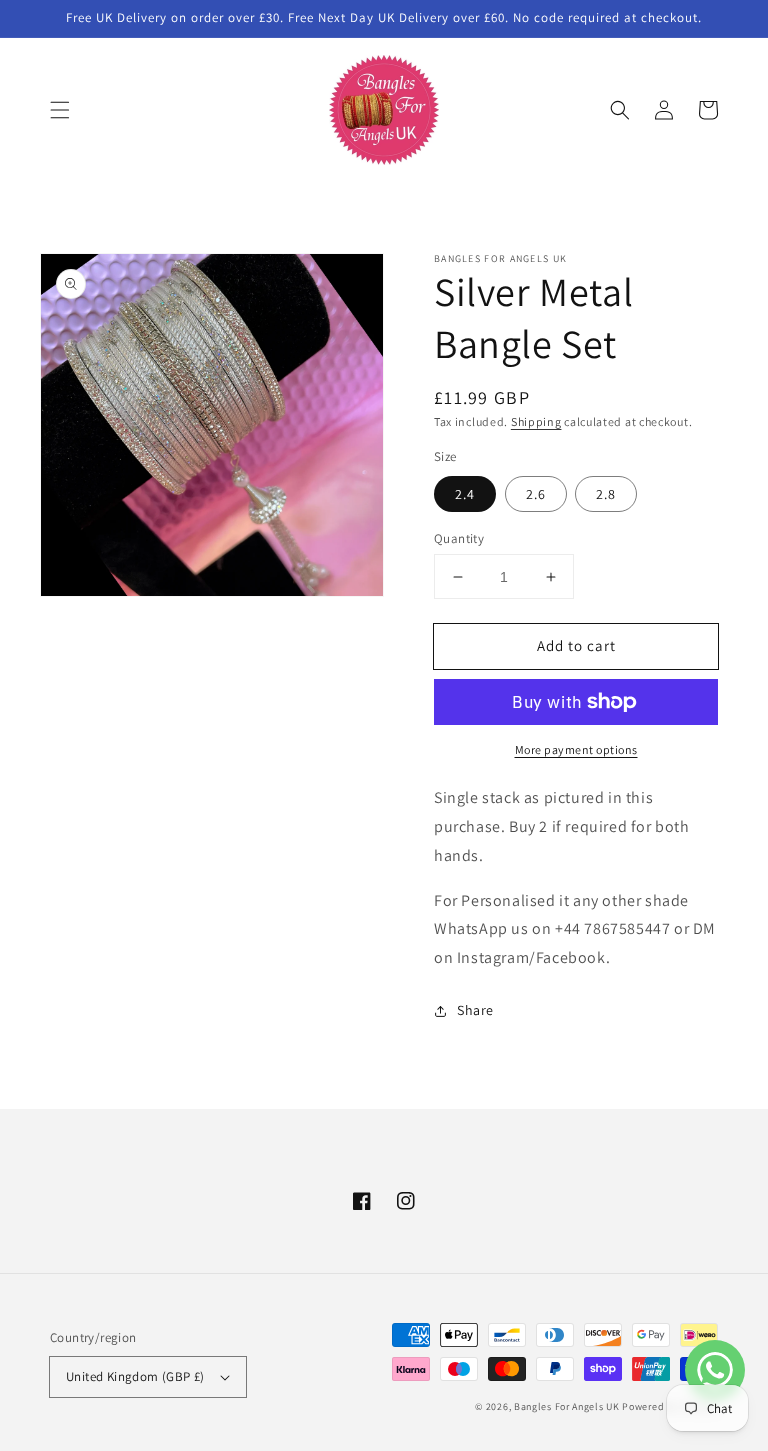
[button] (60, 110)
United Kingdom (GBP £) (135, 1376)
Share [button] (475, 1010)
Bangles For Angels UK (568, 1406)
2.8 (606, 494)
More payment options (576, 749)
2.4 (465, 494)
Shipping (536, 421)
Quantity (459, 538)
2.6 (536, 494)
